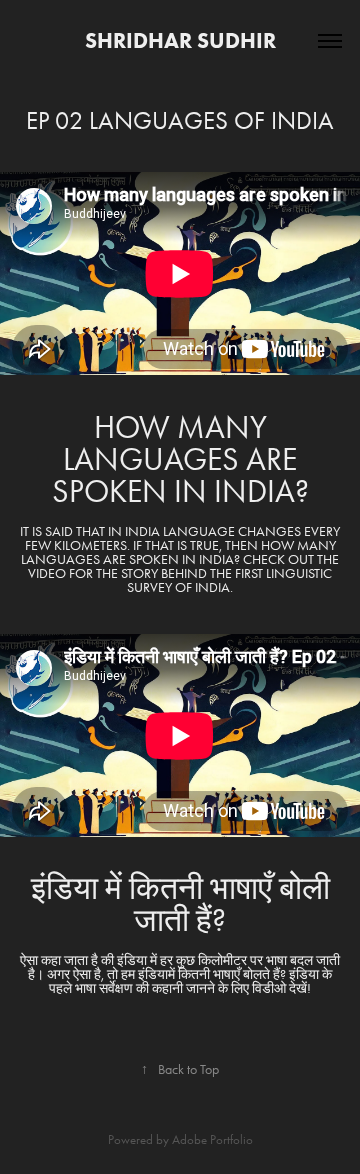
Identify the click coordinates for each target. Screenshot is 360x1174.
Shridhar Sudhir (180, 40)
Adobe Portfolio (212, 1139)
